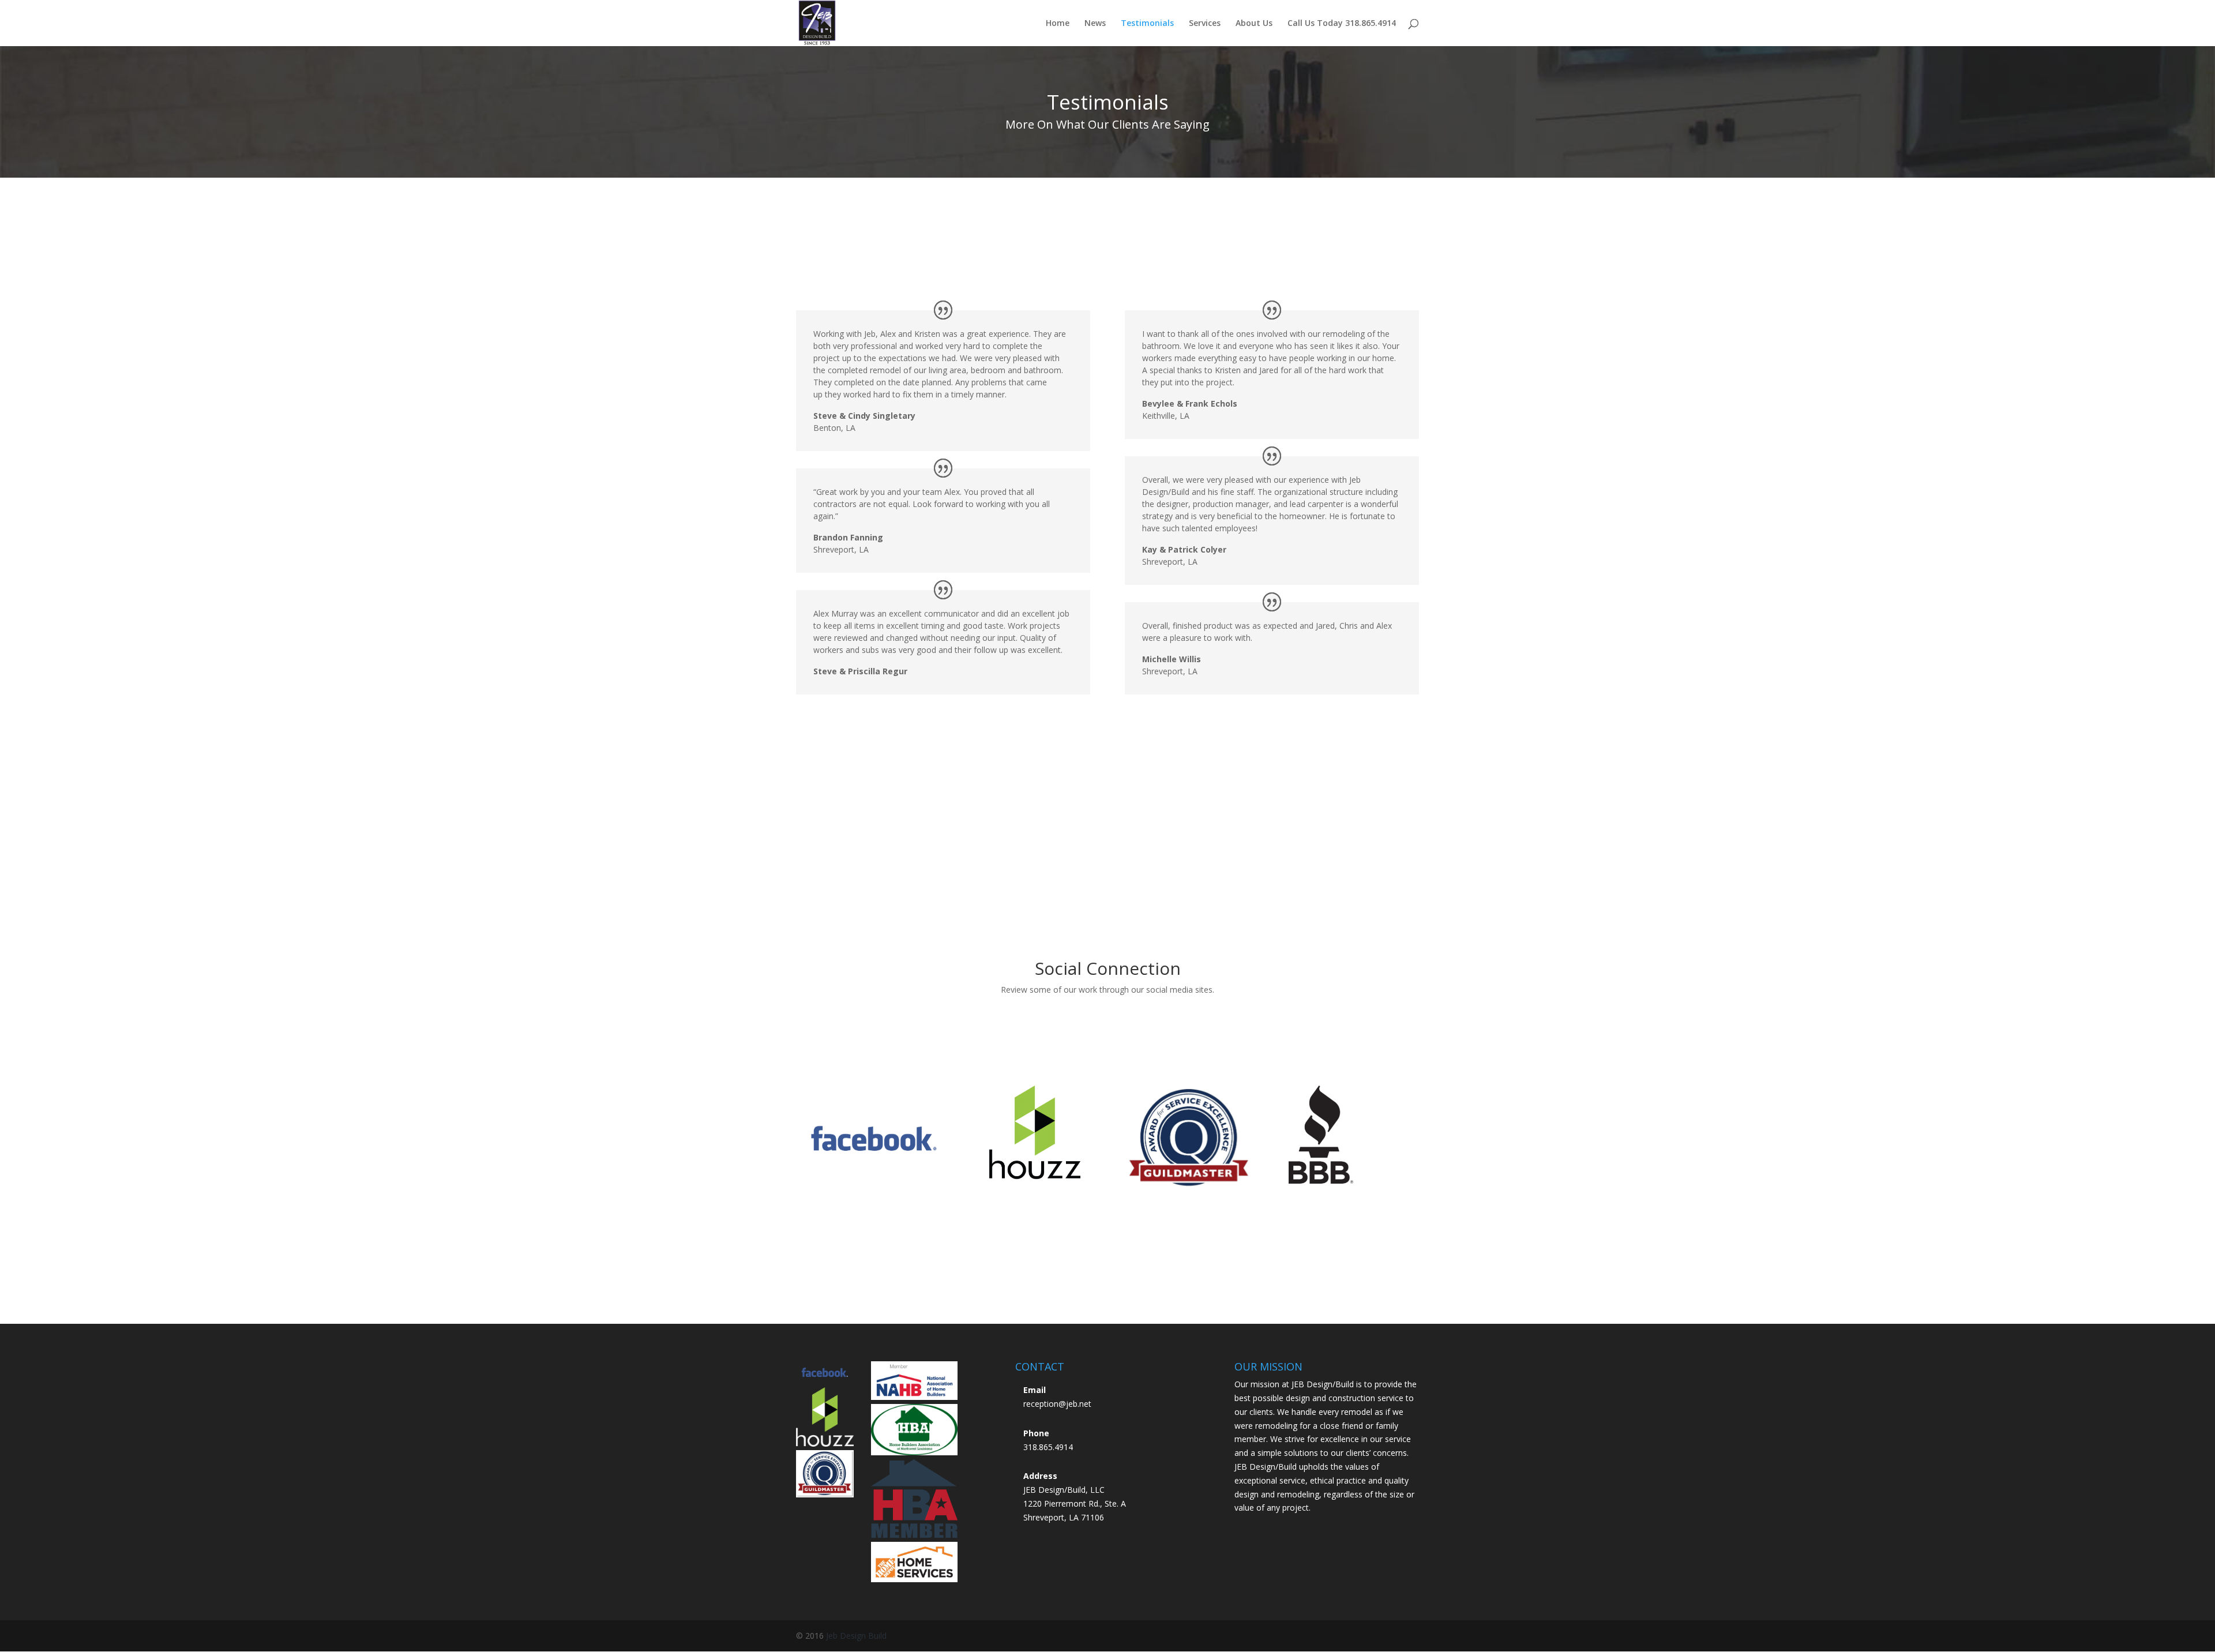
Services (1205, 24)
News (1095, 24)
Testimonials (1147, 24)
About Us (1254, 24)
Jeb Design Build (856, 1636)
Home (1058, 24)
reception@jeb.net (1057, 1404)
